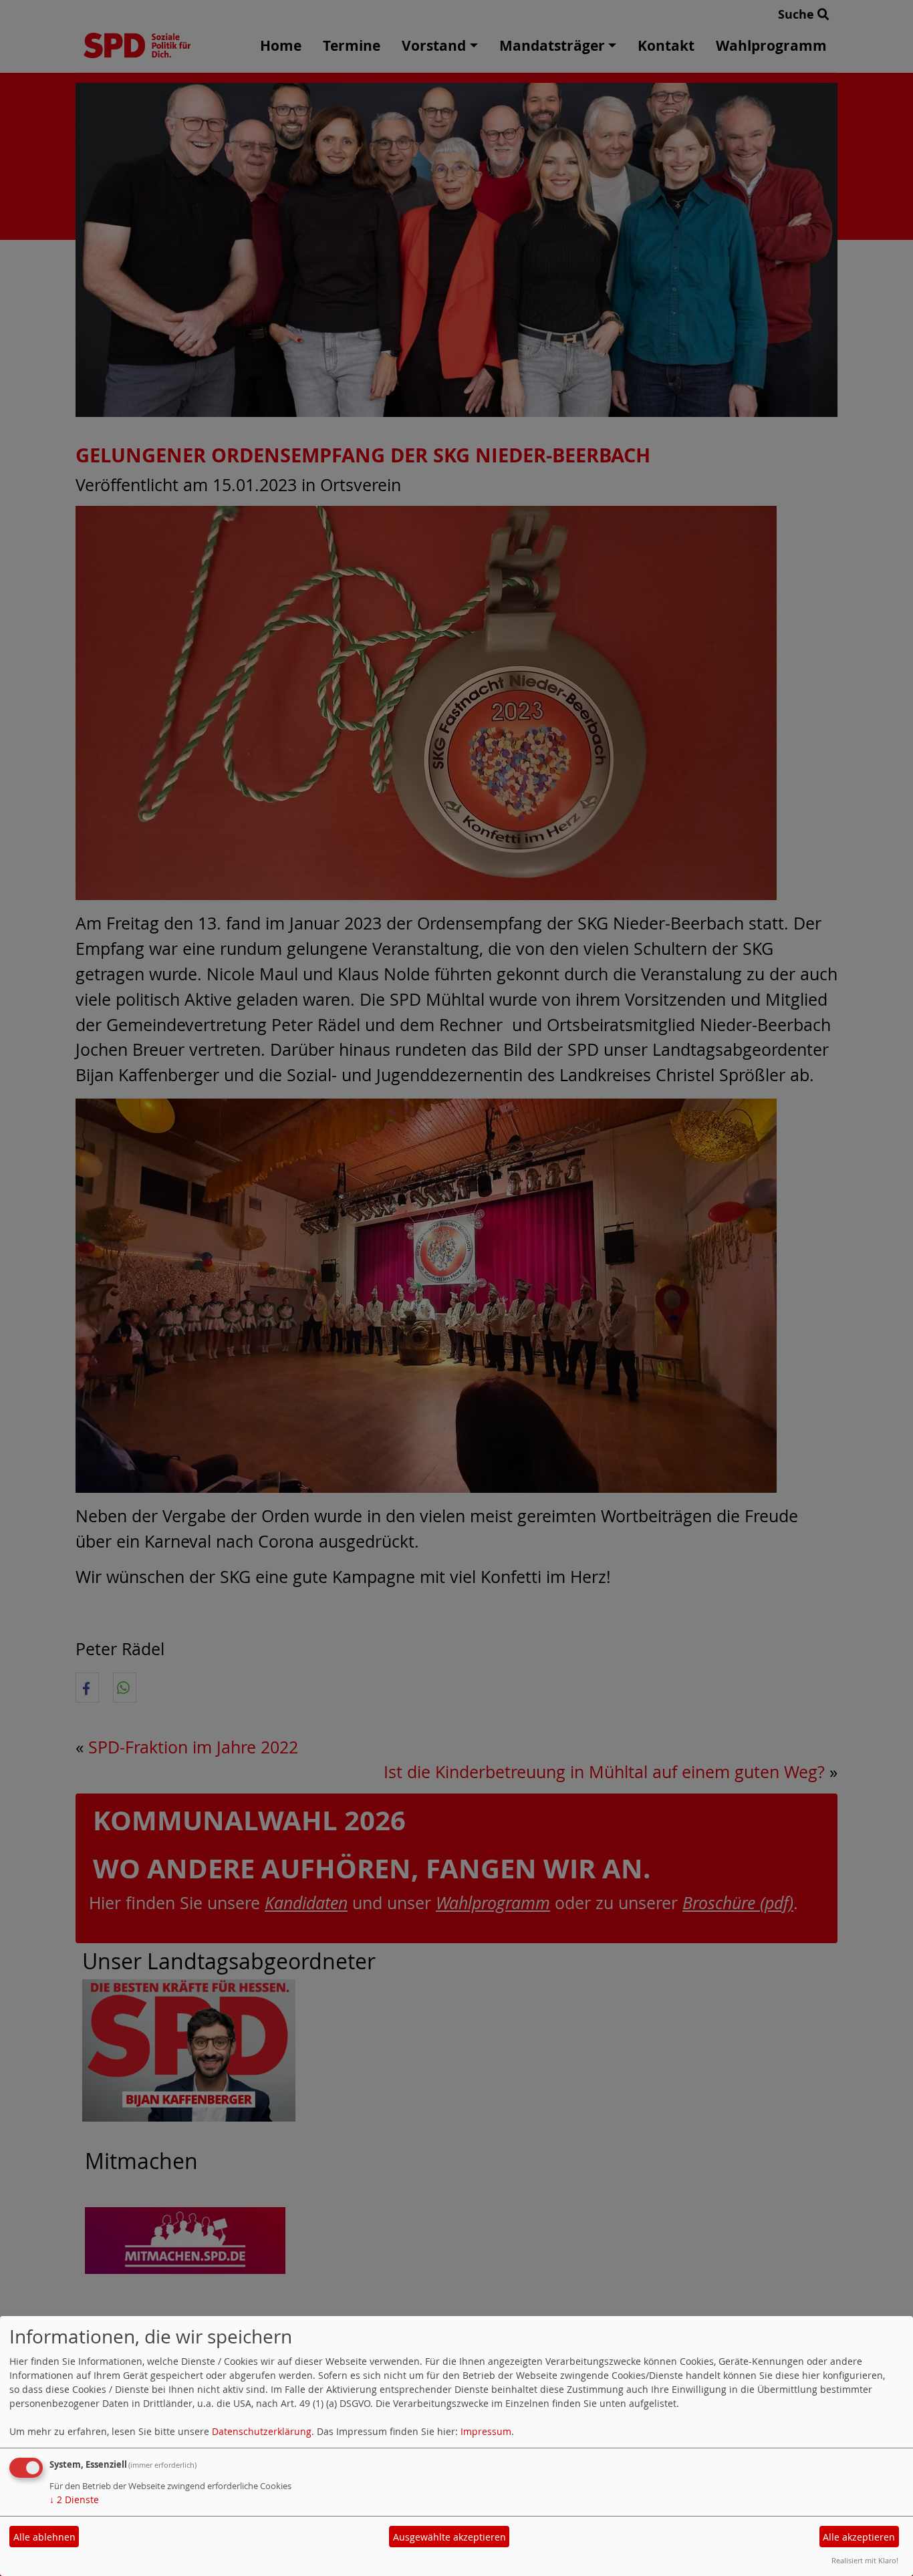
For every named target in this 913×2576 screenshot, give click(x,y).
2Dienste (74, 2499)
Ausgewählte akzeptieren (449, 2537)
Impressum (486, 2431)
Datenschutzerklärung (262, 2431)
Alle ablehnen (44, 2537)
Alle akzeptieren (859, 2537)
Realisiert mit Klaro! (865, 2560)
